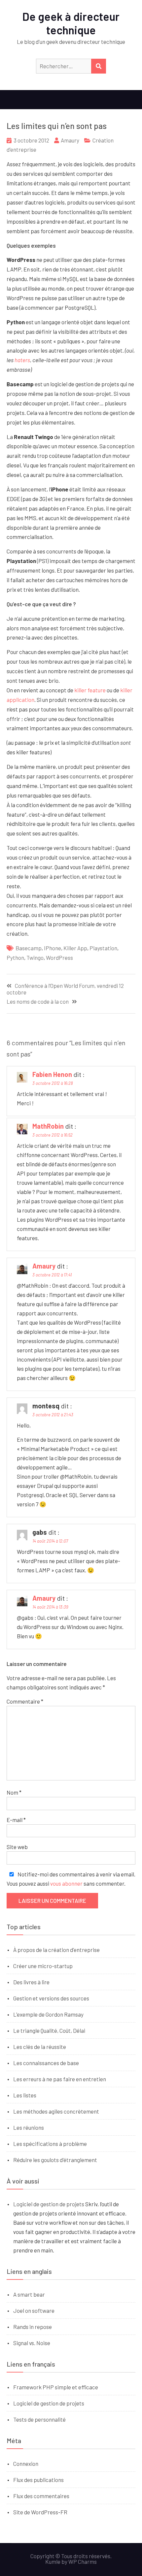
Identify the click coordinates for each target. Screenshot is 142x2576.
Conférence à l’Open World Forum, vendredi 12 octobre (65, 989)
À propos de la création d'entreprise (56, 1950)
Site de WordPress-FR (40, 2512)
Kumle (53, 2561)
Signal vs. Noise (32, 2343)
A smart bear (29, 2294)
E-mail (16, 1820)
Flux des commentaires (41, 2496)
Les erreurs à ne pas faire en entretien (60, 2079)
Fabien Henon (52, 1074)
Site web (17, 1847)
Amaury (70, 140)
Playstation (103, 948)
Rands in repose (33, 2327)
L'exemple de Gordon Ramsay (48, 2014)
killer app (75, 948)
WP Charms (83, 2561)
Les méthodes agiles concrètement (56, 2111)
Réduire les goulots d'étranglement (55, 2160)
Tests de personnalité (39, 2419)
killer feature (90, 690)
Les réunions (29, 2127)
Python (15, 958)
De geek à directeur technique (71, 23)
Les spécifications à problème (50, 2144)
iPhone (53, 948)
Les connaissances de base (46, 2063)
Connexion (26, 2464)
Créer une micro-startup (43, 1966)
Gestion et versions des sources (51, 1998)
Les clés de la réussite (40, 2047)
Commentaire (25, 1701)
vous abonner (66, 1883)
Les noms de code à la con (38, 1002)
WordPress (59, 958)
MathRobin (48, 1126)
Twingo (35, 958)
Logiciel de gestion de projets (49, 2204)
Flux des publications (38, 2480)
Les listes (25, 2095)
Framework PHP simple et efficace (56, 2387)
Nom (14, 1792)
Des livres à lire (31, 1982)
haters (22, 360)
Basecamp (29, 948)
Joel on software (34, 2310)
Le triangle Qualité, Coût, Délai (49, 2030)
